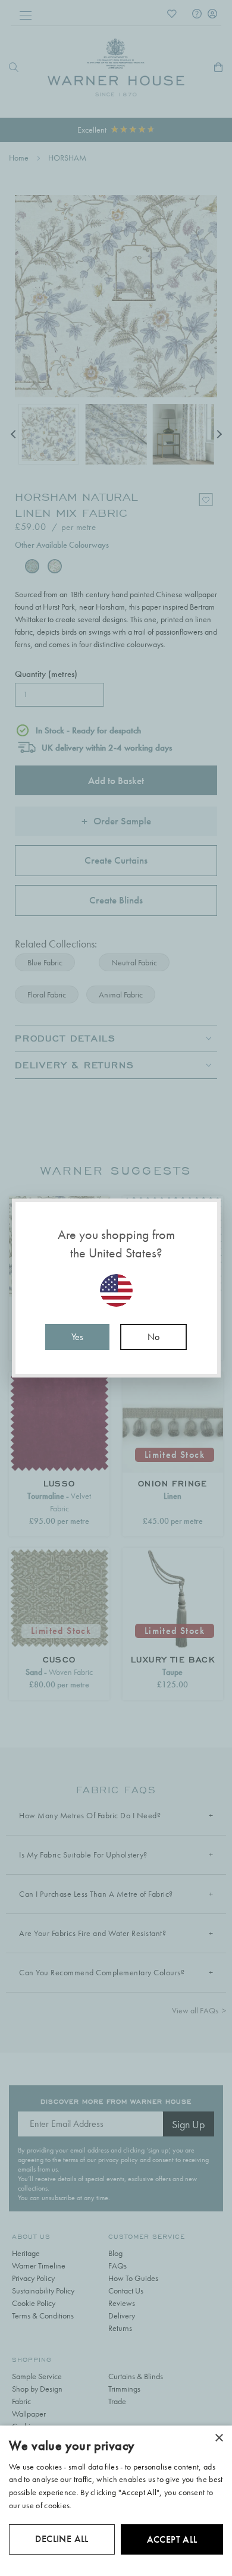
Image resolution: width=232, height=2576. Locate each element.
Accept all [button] (172, 2539)
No (153, 1337)
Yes (77, 1337)
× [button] (219, 2438)
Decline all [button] (62, 2539)
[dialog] (116, 2501)
